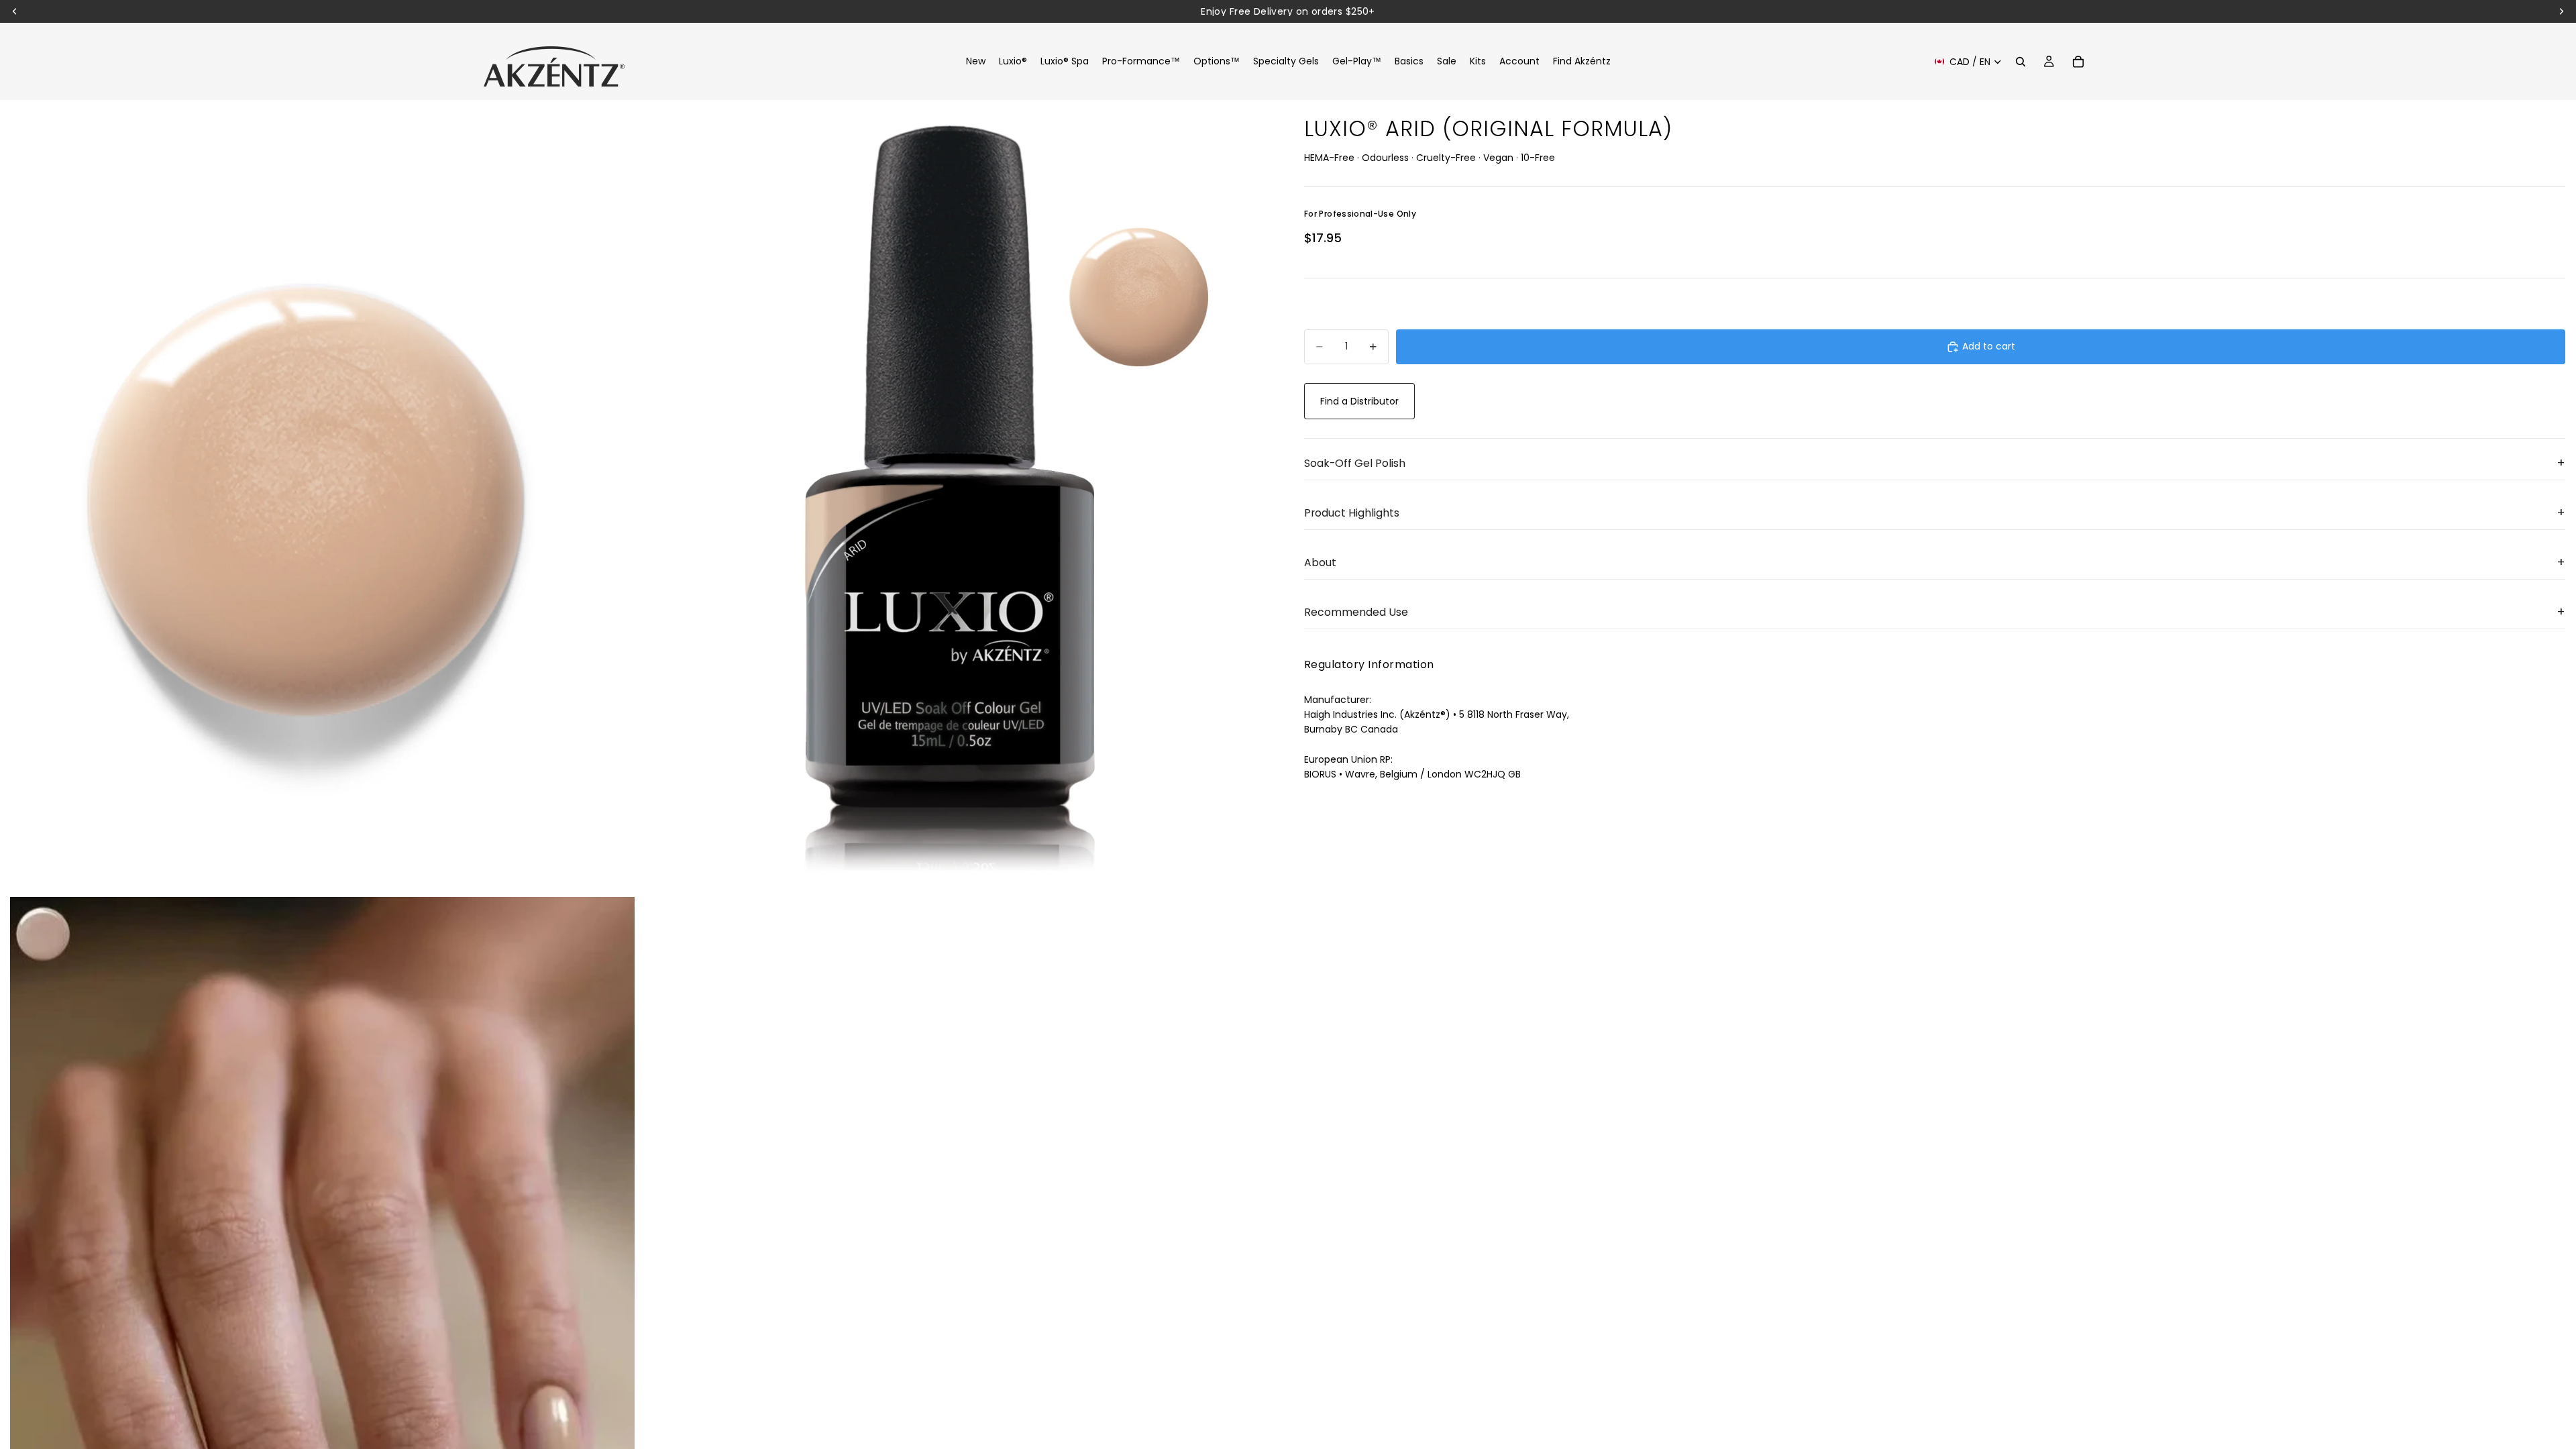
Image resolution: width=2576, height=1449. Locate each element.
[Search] (2021, 62)
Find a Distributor (1359, 401)
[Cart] (2078, 62)
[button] (1935, 464)
